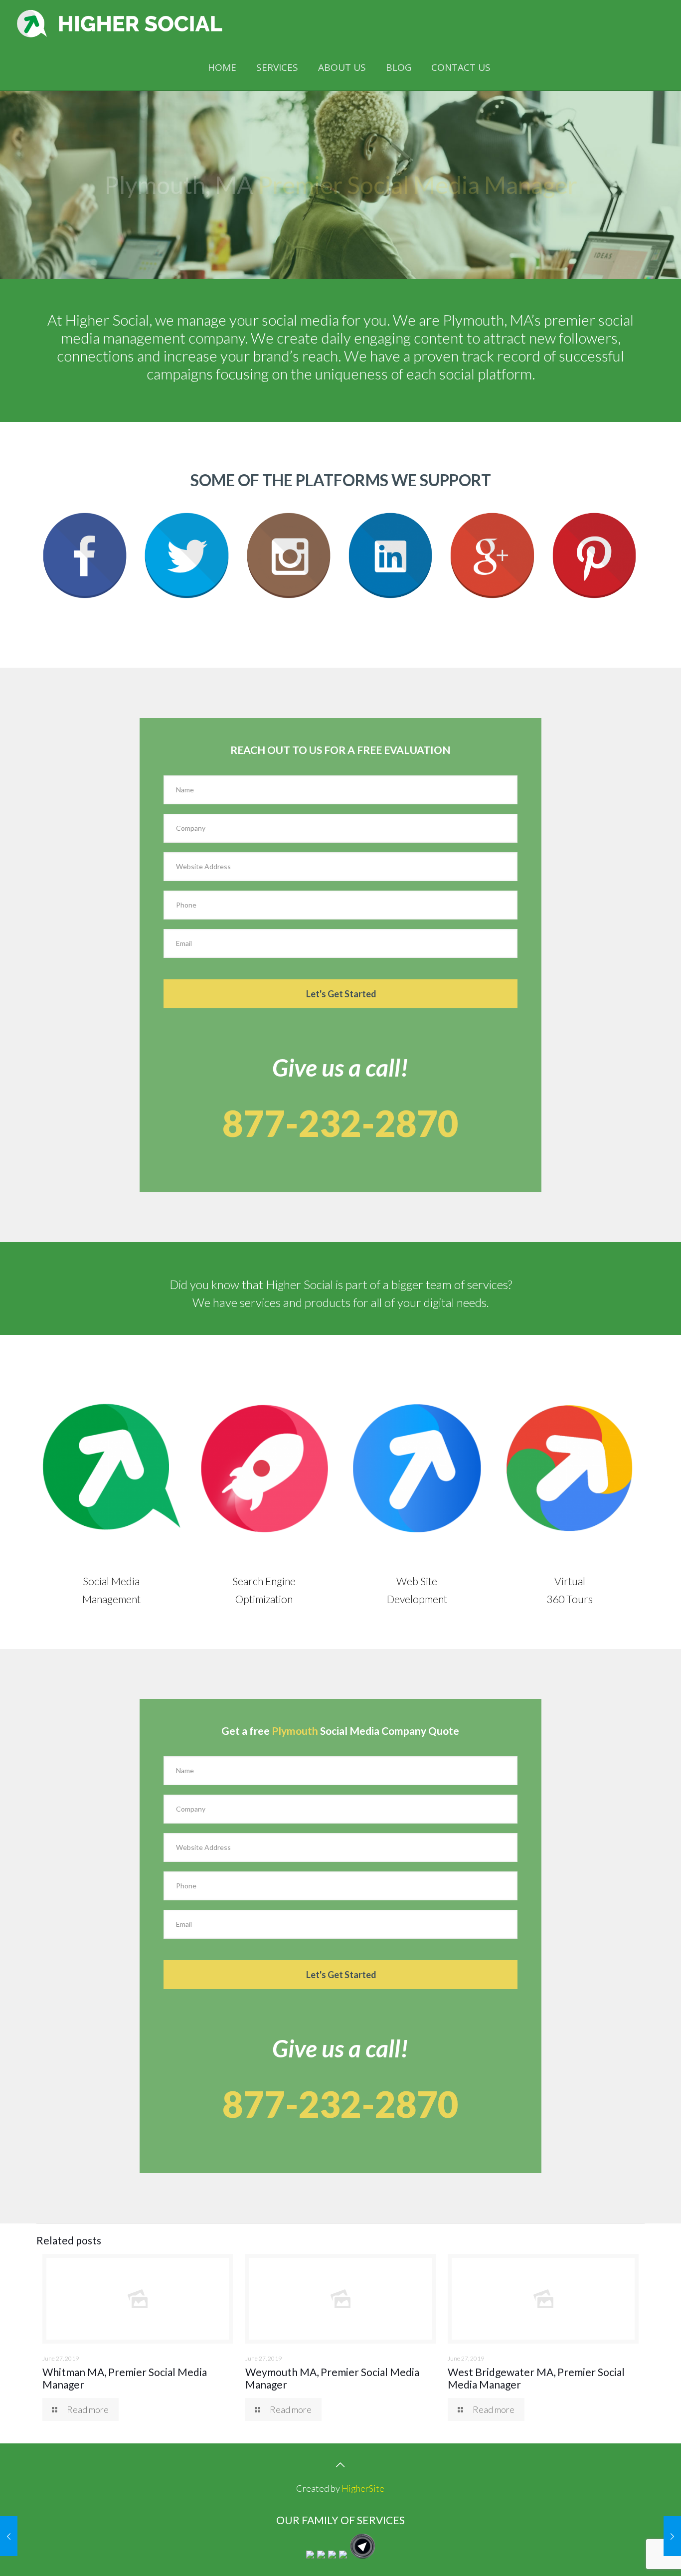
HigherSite (363, 2488)
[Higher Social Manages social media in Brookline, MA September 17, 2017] (9, 2536)
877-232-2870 (340, 1123)
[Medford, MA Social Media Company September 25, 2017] (672, 2536)
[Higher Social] (120, 22)
